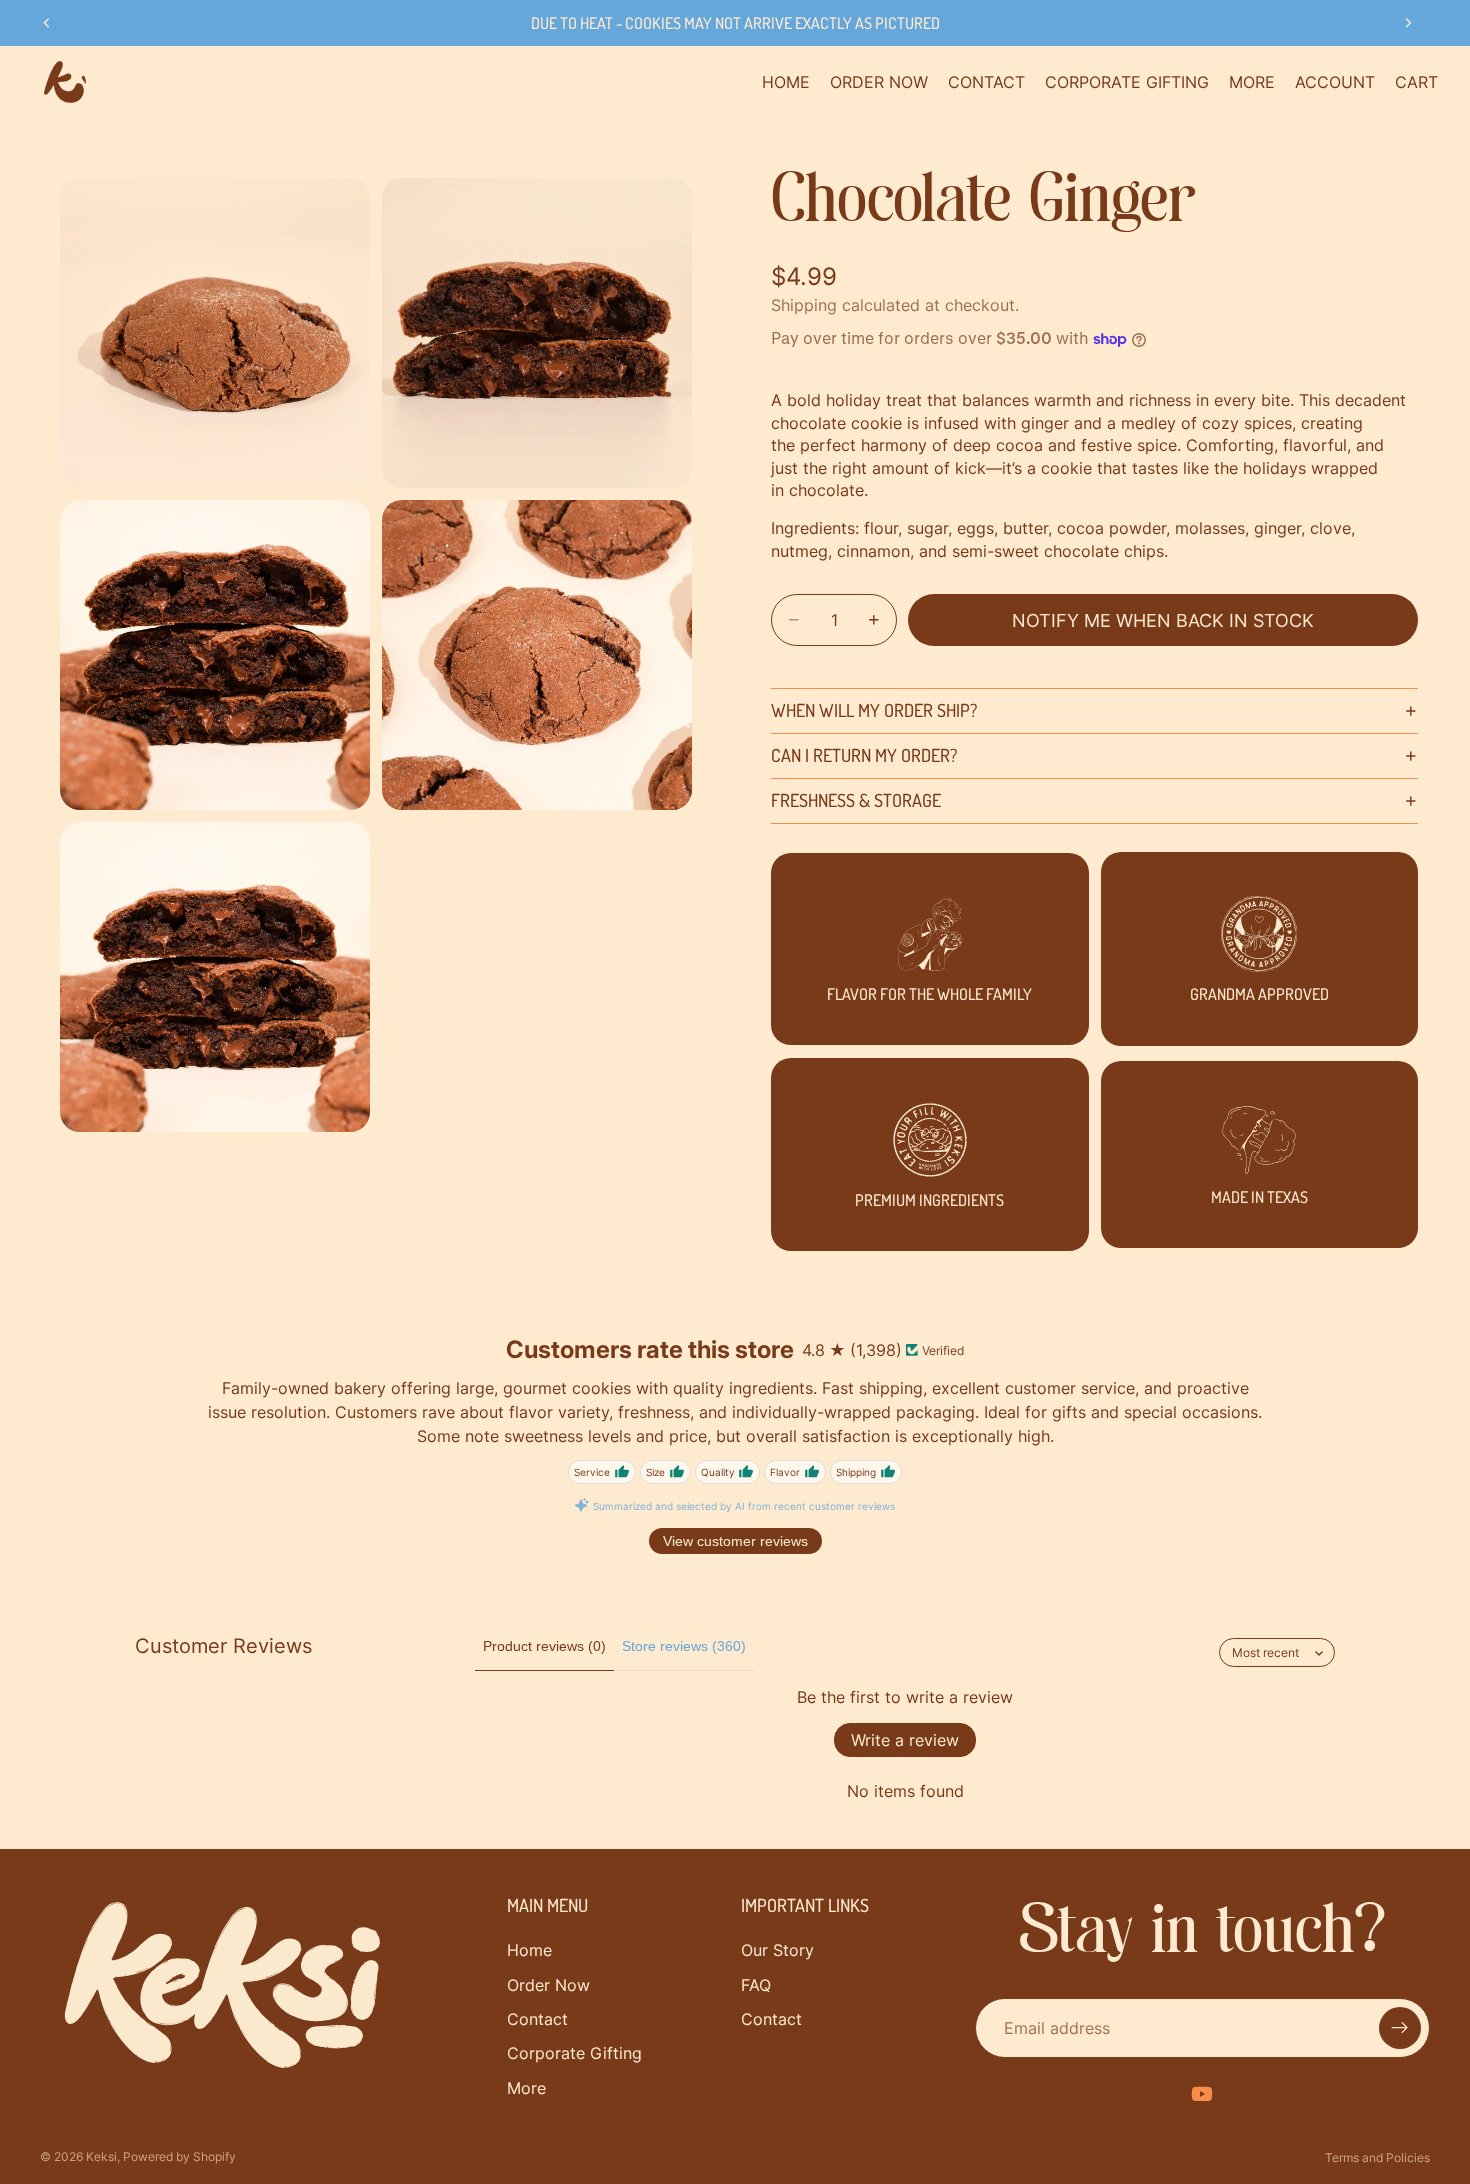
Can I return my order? (864, 755)
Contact (537, 2019)
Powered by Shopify (179, 2156)
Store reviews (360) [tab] (684, 1646)
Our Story (777, 1950)
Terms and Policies (1377, 2157)
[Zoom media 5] (215, 977)
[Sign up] (1400, 2028)
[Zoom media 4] (537, 655)
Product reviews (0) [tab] (544, 1646)
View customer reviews (735, 1541)
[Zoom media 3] (215, 655)
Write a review (905, 1740)
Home (529, 1950)
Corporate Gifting (574, 2053)
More (526, 2088)
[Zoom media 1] (215, 333)
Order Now (548, 1985)
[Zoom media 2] (537, 333)
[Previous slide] (47, 23)
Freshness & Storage (856, 800)
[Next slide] (1408, 23)
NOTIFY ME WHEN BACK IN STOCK (1163, 620)
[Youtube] (1202, 2094)
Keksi (101, 2156)
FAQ (756, 1985)
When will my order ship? (874, 710)
